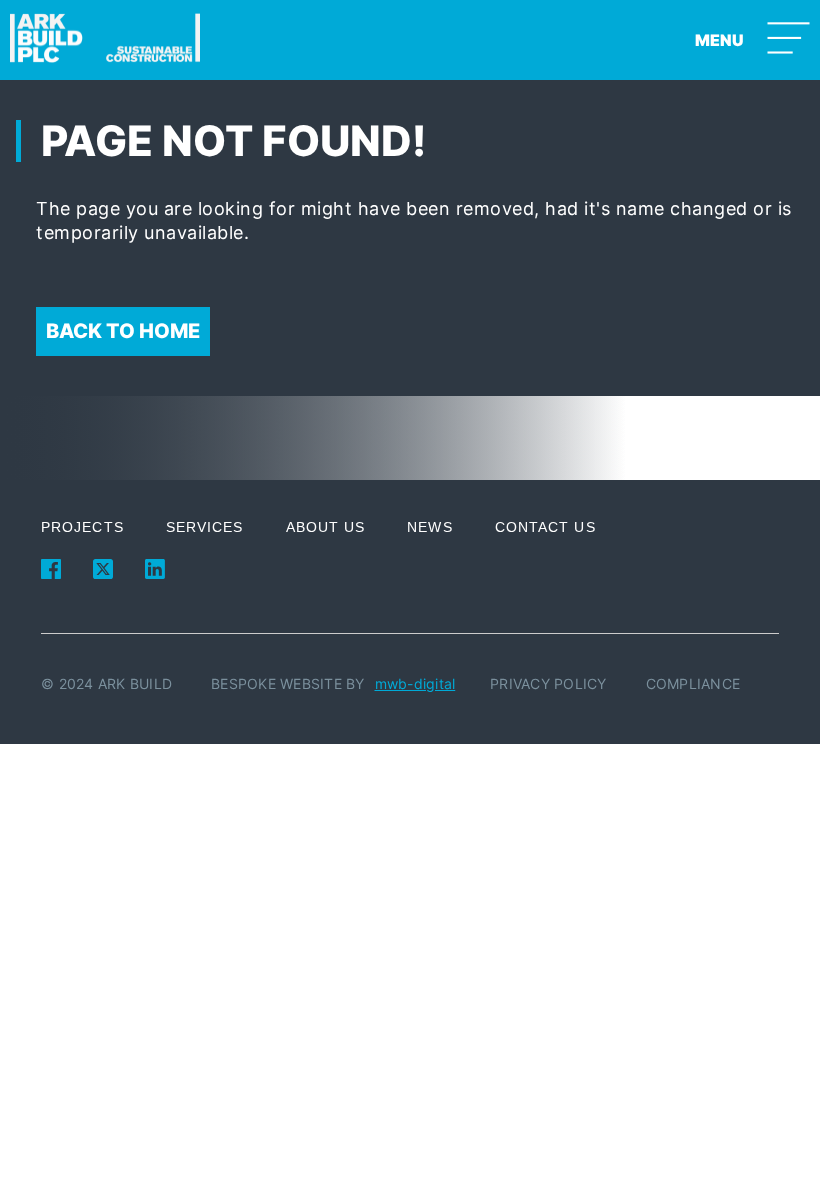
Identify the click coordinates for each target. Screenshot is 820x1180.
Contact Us (545, 527)
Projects (82, 527)
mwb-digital (415, 683)
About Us (326, 527)
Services (205, 527)
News (429, 527)
